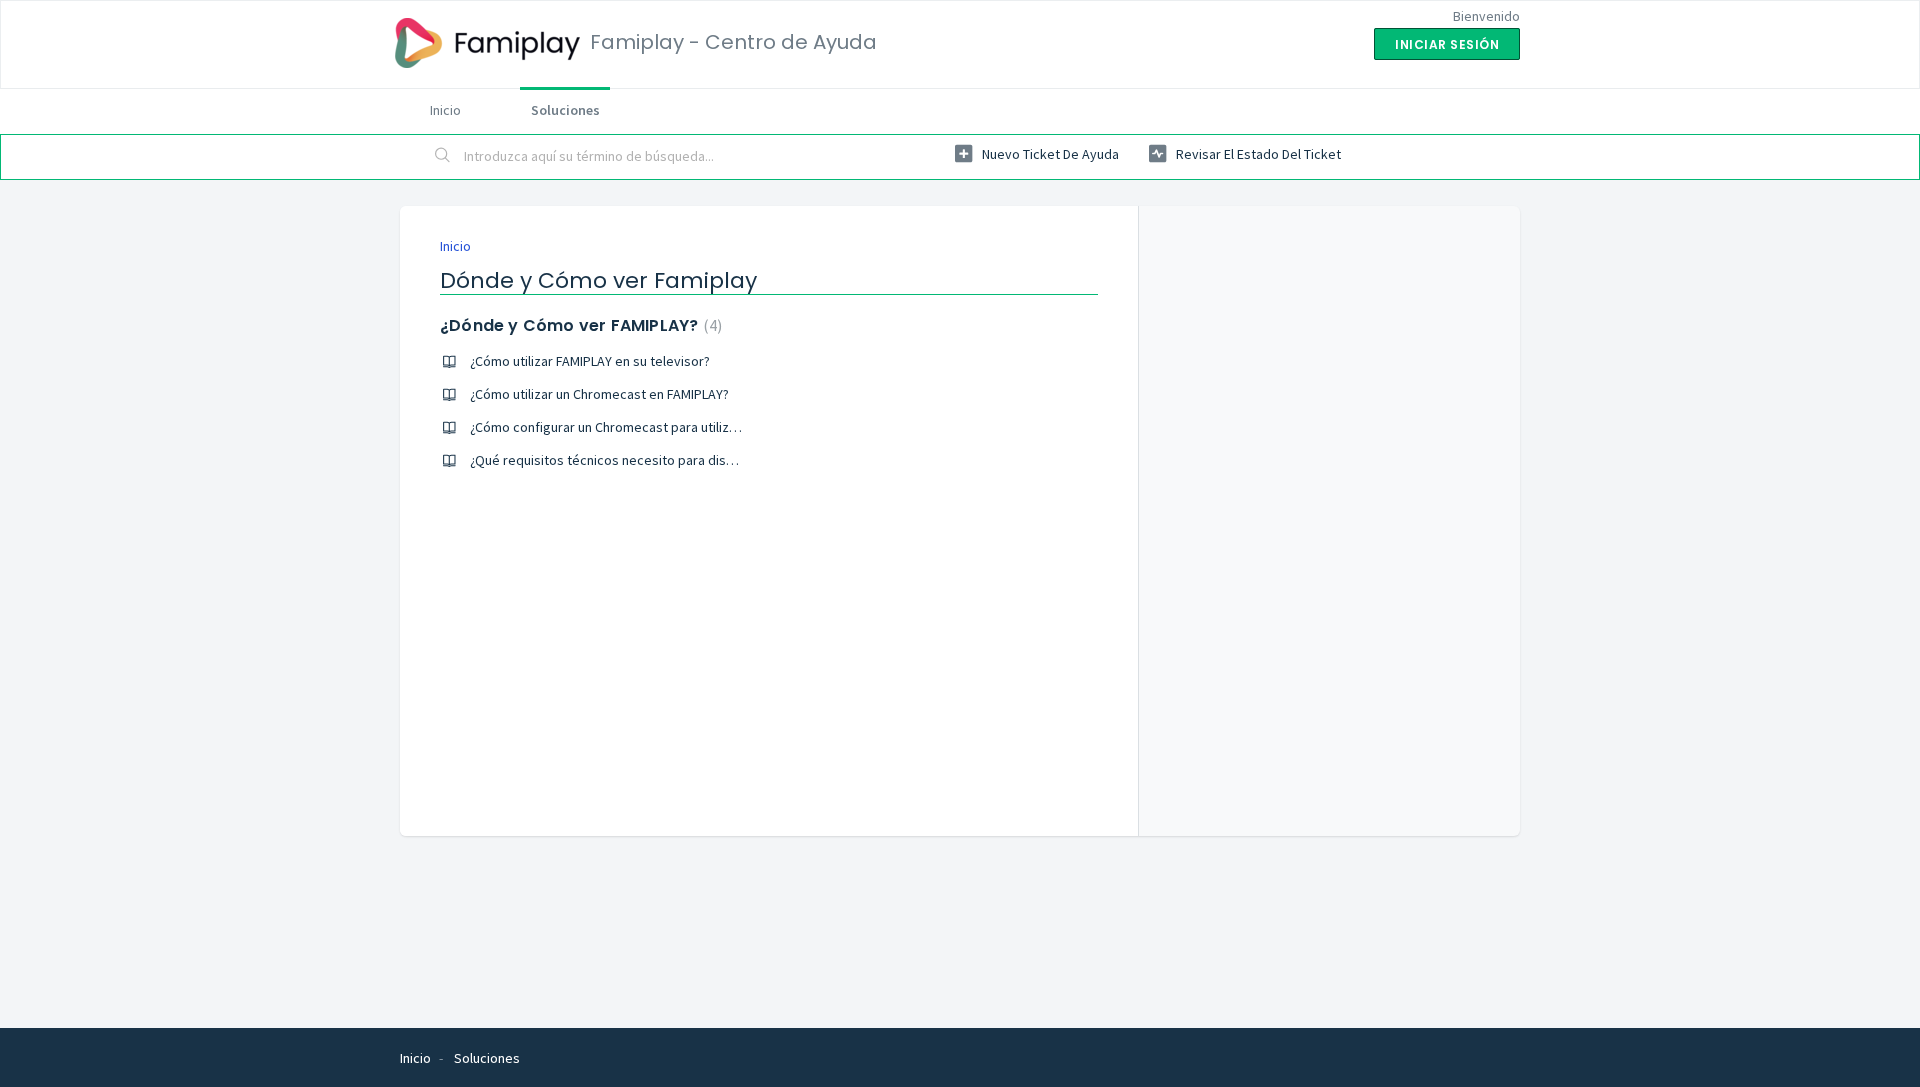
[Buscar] (443, 157)
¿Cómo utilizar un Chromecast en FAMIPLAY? (599, 394)
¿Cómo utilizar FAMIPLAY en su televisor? (590, 361)
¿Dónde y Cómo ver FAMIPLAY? (578, 325)
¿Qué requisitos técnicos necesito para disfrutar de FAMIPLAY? (657, 460)
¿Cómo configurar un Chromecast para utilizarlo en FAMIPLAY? (652, 427)
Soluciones (565, 110)
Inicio (445, 110)
